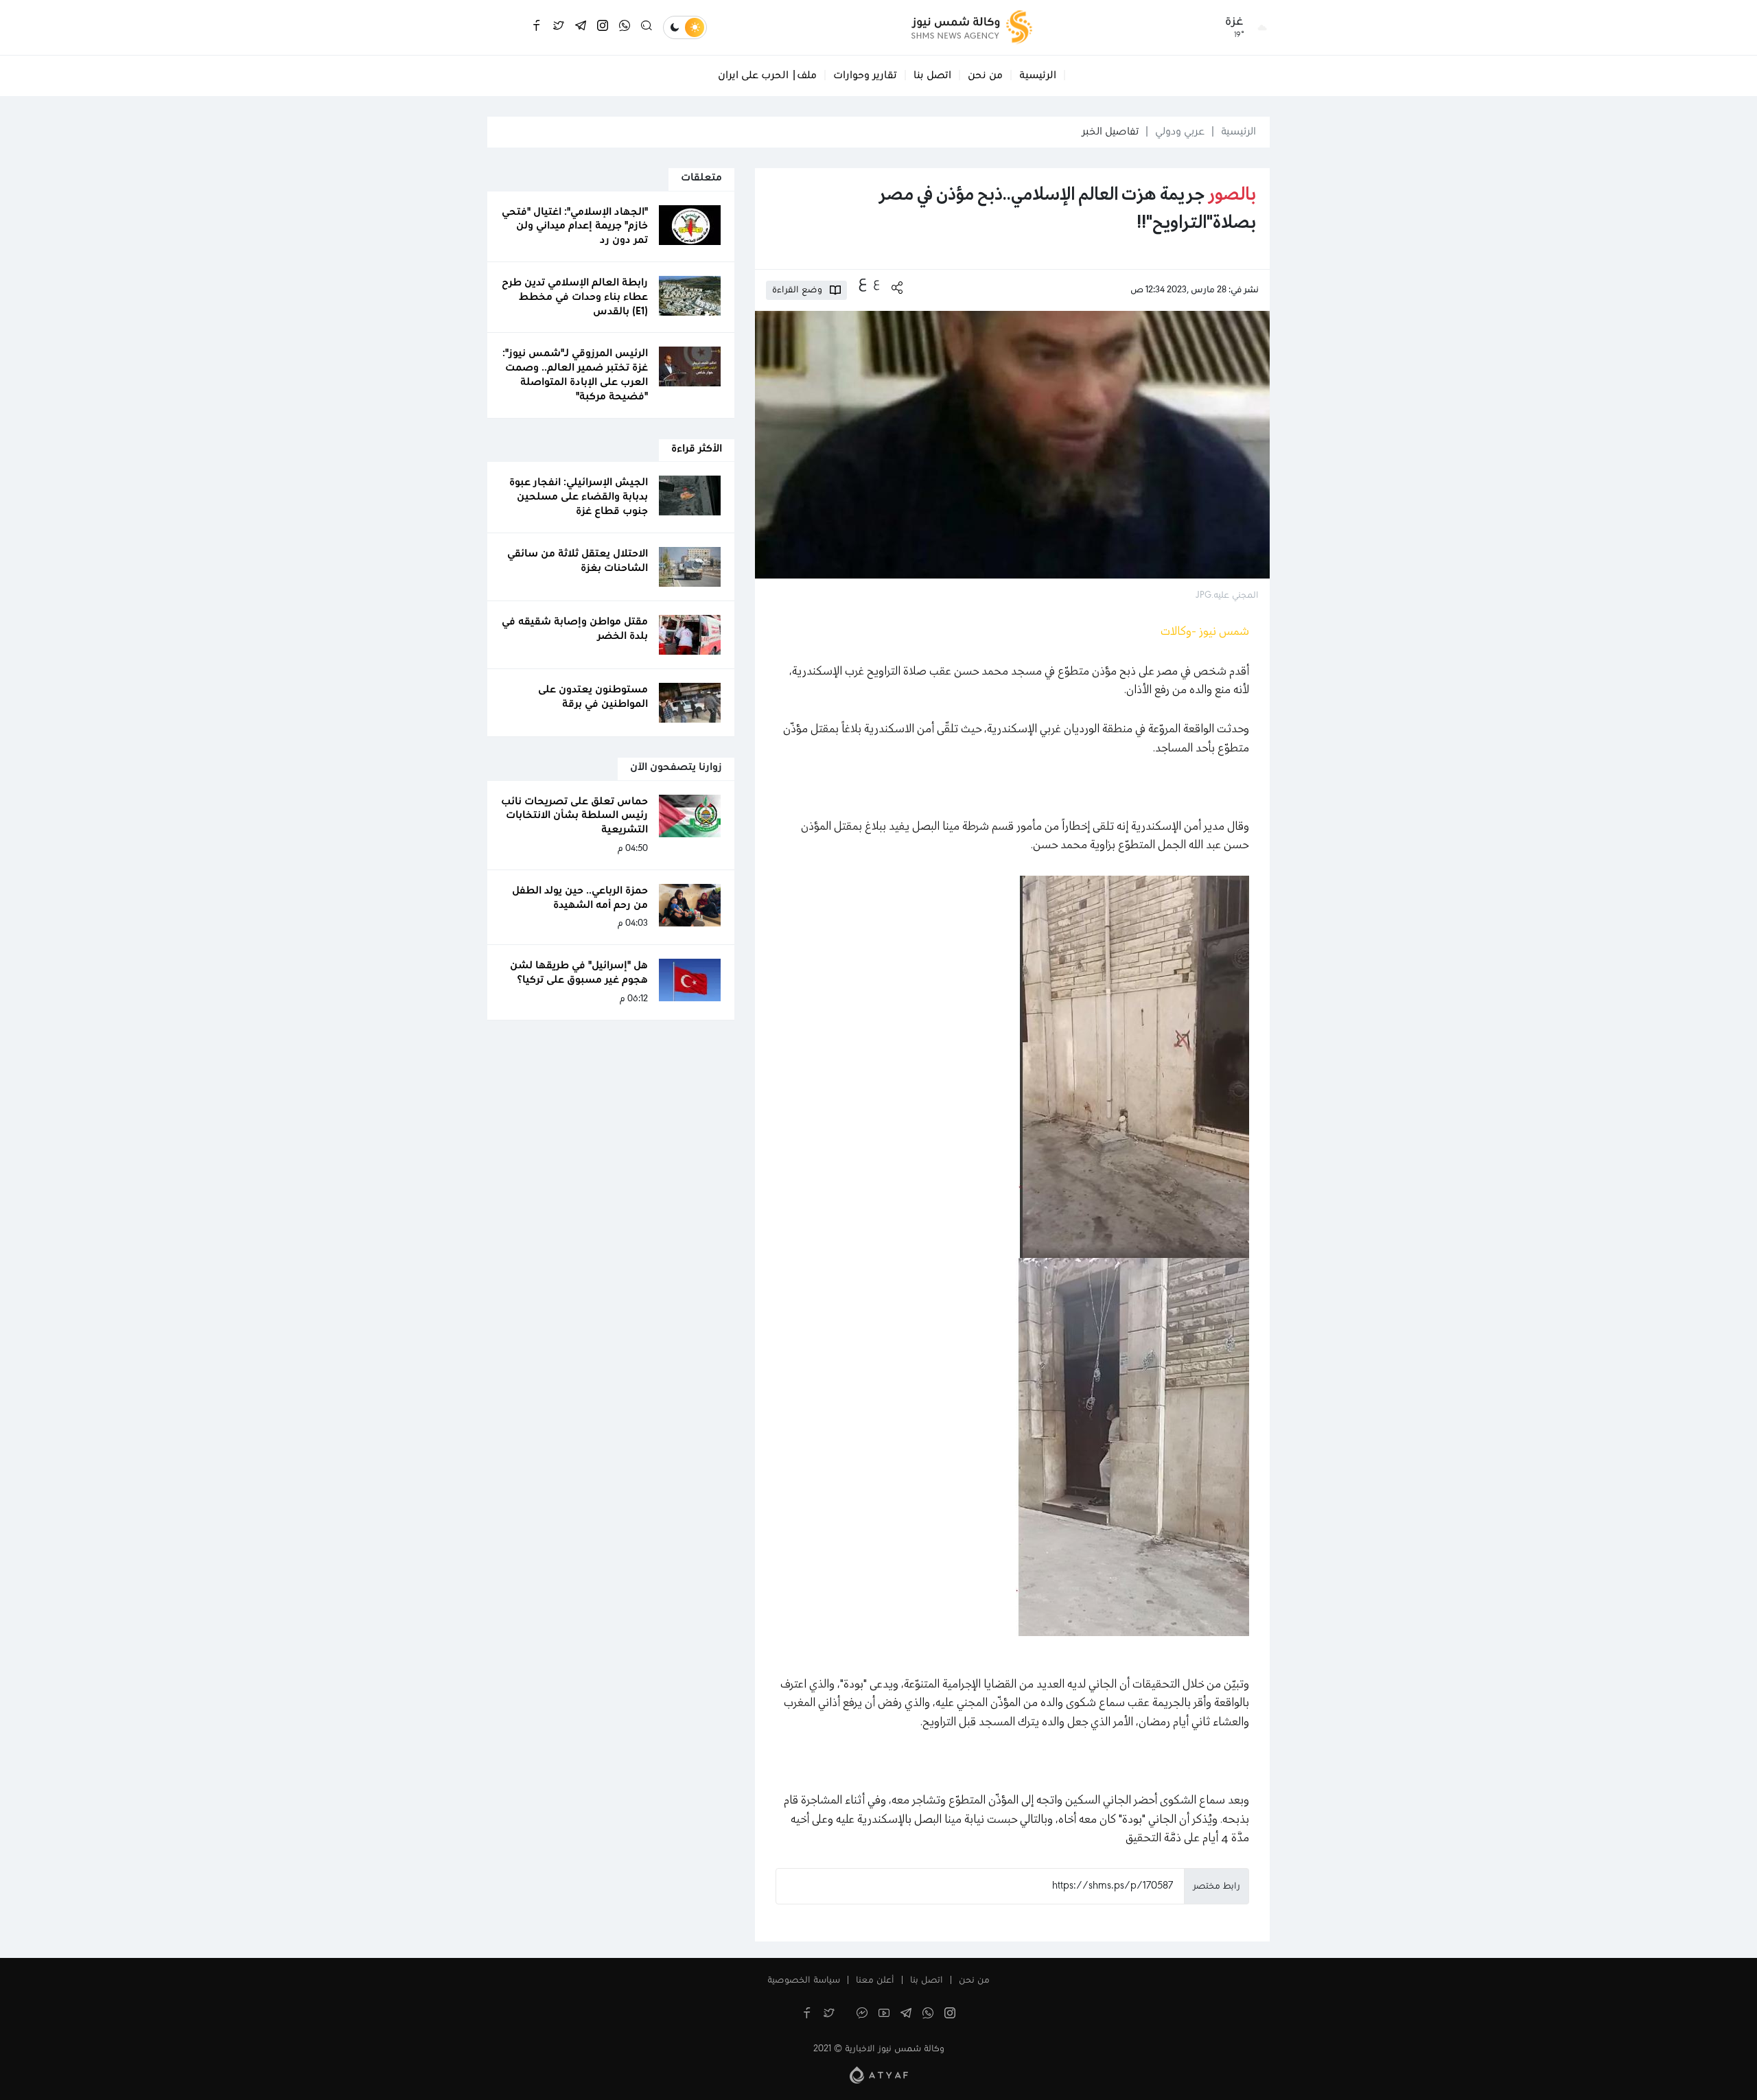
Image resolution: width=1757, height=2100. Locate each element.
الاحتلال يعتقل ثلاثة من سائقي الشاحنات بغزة (578, 561)
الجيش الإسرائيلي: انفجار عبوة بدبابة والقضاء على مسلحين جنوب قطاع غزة (579, 497)
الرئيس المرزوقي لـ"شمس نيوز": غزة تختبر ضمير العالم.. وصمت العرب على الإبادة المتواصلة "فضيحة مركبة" (575, 375)
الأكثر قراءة (697, 449)
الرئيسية (1038, 75)
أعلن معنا (875, 1981)
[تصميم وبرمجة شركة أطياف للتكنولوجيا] (879, 2075)
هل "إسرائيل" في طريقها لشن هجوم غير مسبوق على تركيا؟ (579, 973)
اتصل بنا (932, 75)
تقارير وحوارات (865, 75)
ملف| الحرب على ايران (767, 75)
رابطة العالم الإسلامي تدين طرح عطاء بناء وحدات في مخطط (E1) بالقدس (575, 297)
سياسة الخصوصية (804, 1981)
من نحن (985, 75)
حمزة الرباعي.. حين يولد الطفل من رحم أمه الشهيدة (580, 898)
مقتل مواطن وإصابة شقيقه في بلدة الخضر (575, 629)
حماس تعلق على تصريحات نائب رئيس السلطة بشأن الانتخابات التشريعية (574, 816)
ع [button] (876, 283)
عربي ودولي (1180, 132)
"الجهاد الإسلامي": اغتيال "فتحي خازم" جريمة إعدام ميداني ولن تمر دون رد (575, 226)
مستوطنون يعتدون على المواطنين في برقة (593, 697)
